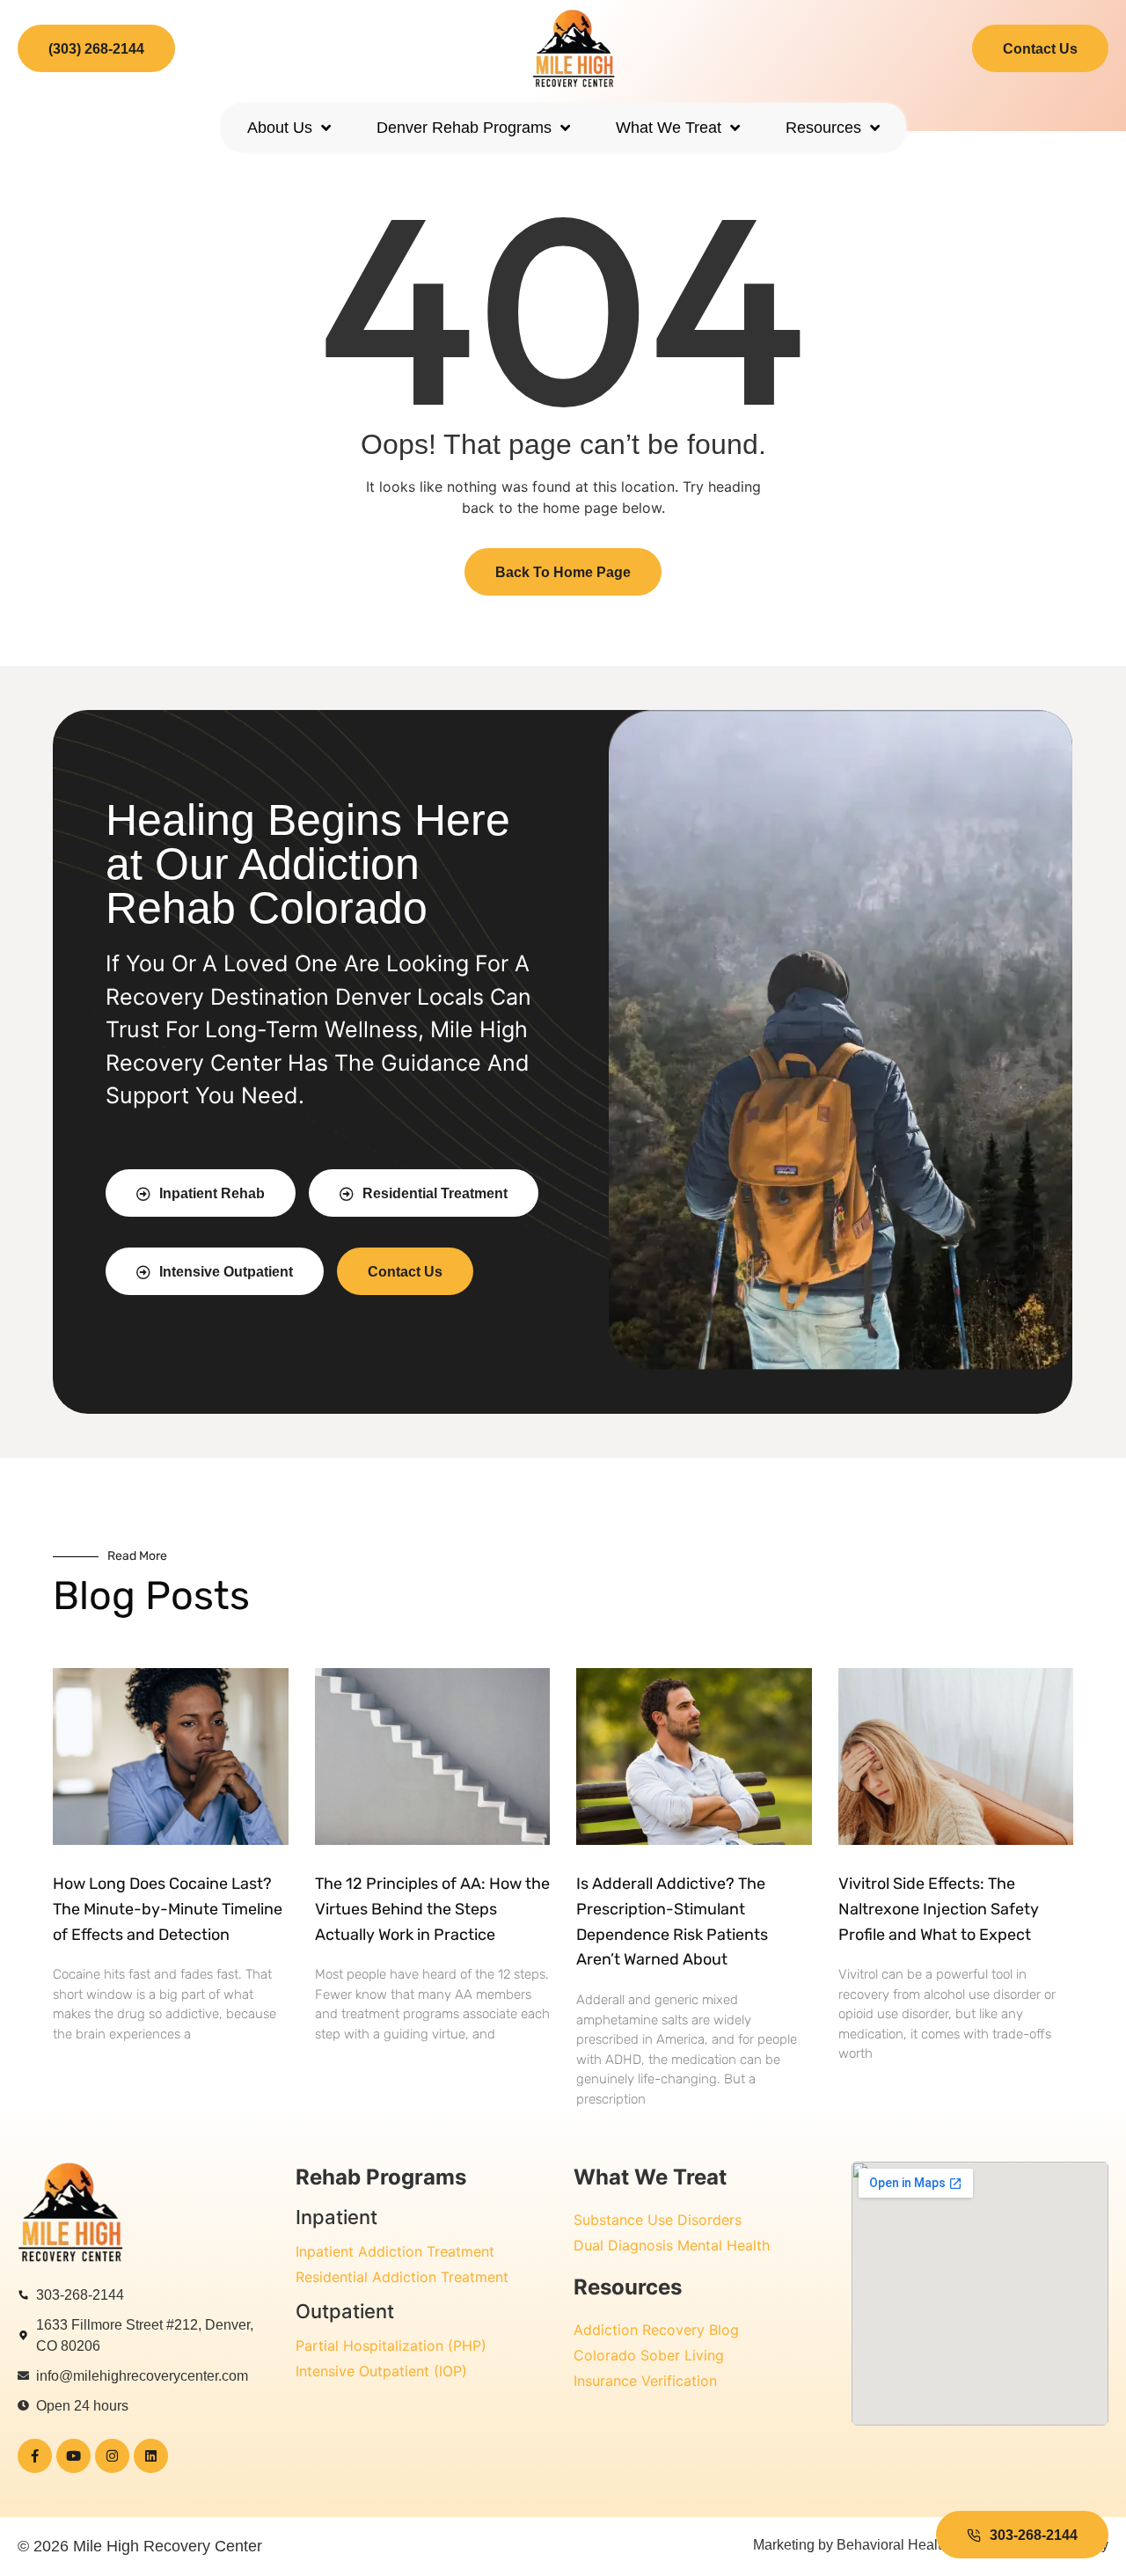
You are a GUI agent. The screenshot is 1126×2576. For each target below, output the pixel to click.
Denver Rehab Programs (464, 128)
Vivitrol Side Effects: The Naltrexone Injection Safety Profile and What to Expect (939, 1909)
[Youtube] (73, 2456)
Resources (823, 128)
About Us (280, 128)
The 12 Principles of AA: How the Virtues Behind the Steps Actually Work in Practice (432, 1909)
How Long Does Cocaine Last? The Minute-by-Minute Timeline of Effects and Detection (168, 1909)
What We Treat (669, 128)
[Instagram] (112, 2456)
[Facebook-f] (35, 2456)
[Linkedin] (151, 2456)
